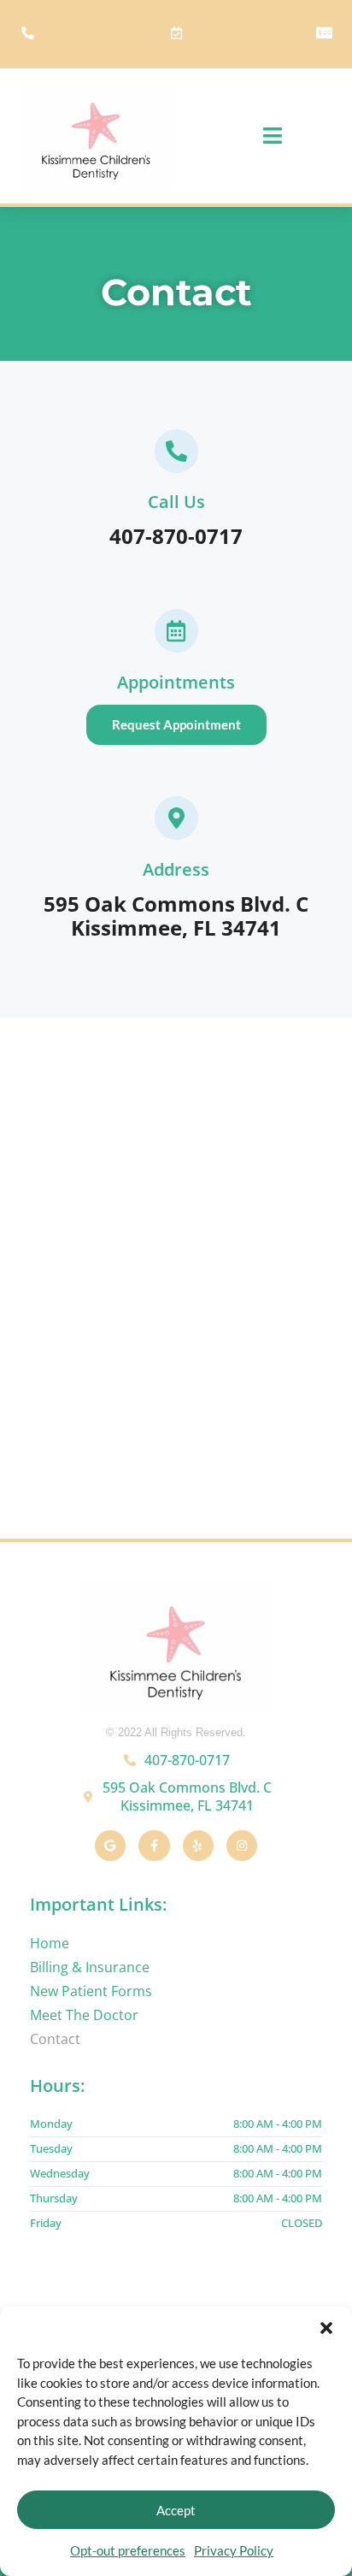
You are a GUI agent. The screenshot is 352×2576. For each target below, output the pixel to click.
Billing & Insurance (90, 1967)
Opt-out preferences (128, 2550)
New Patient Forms (91, 1991)
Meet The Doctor (84, 2015)
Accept (176, 2510)
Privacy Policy (234, 2550)
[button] (326, 2328)
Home (50, 1943)
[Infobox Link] (176, 494)
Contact (55, 2039)
